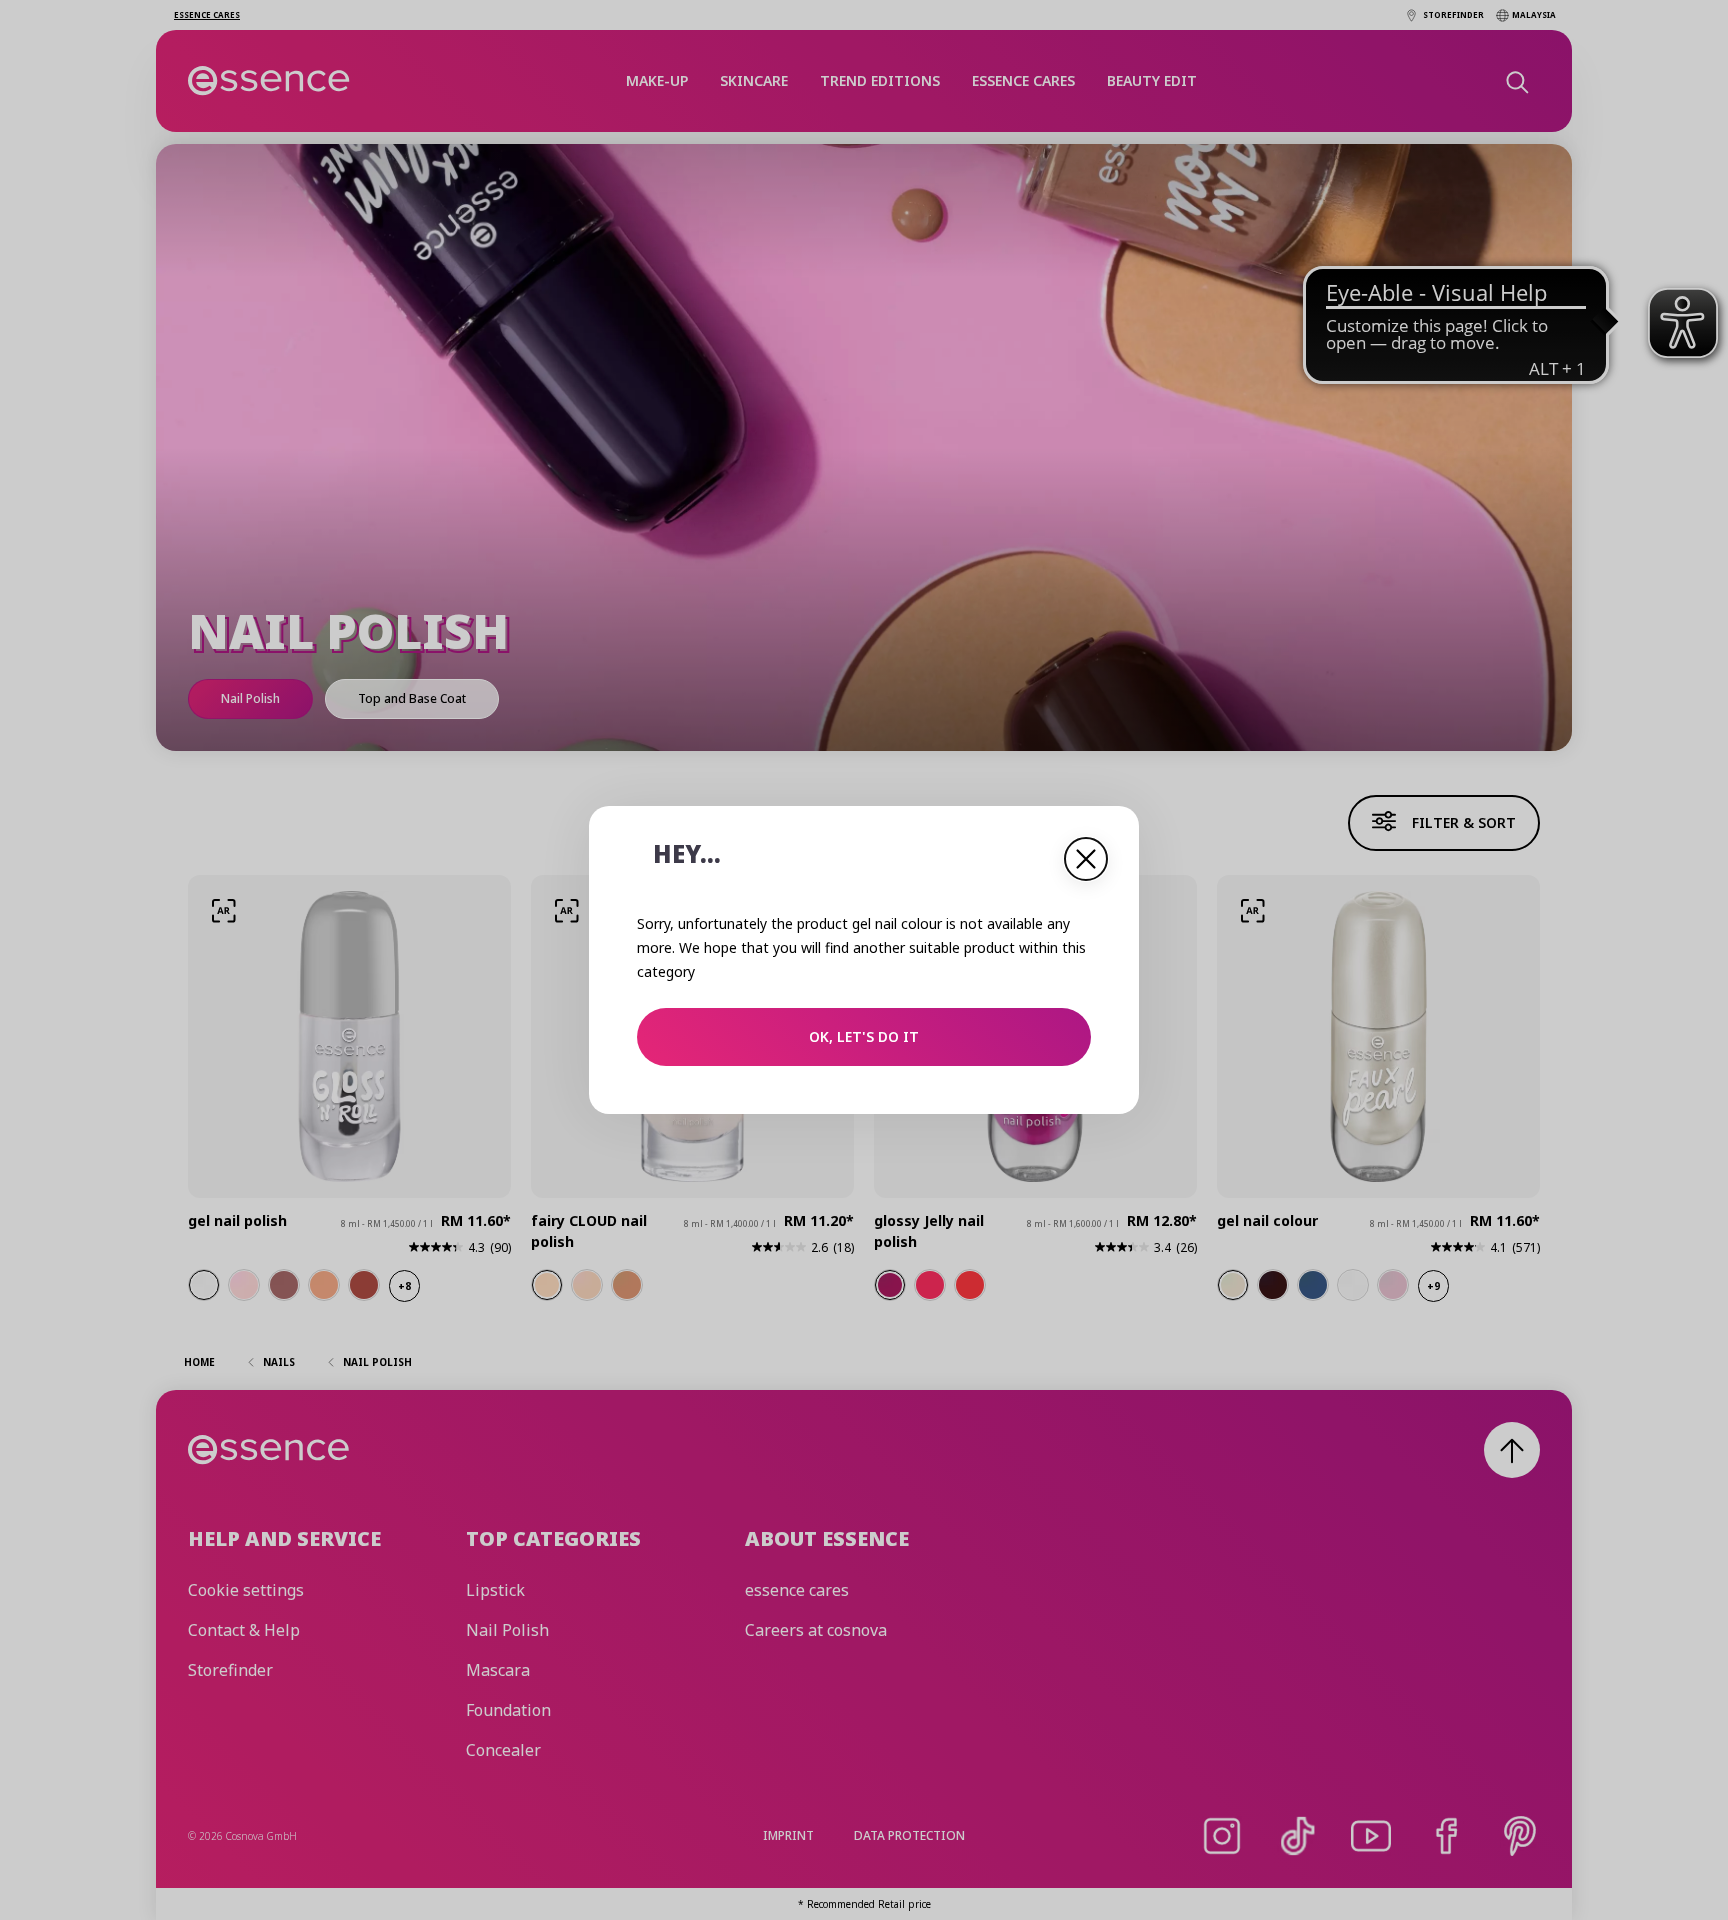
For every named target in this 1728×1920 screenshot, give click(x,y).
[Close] (1086, 859)
